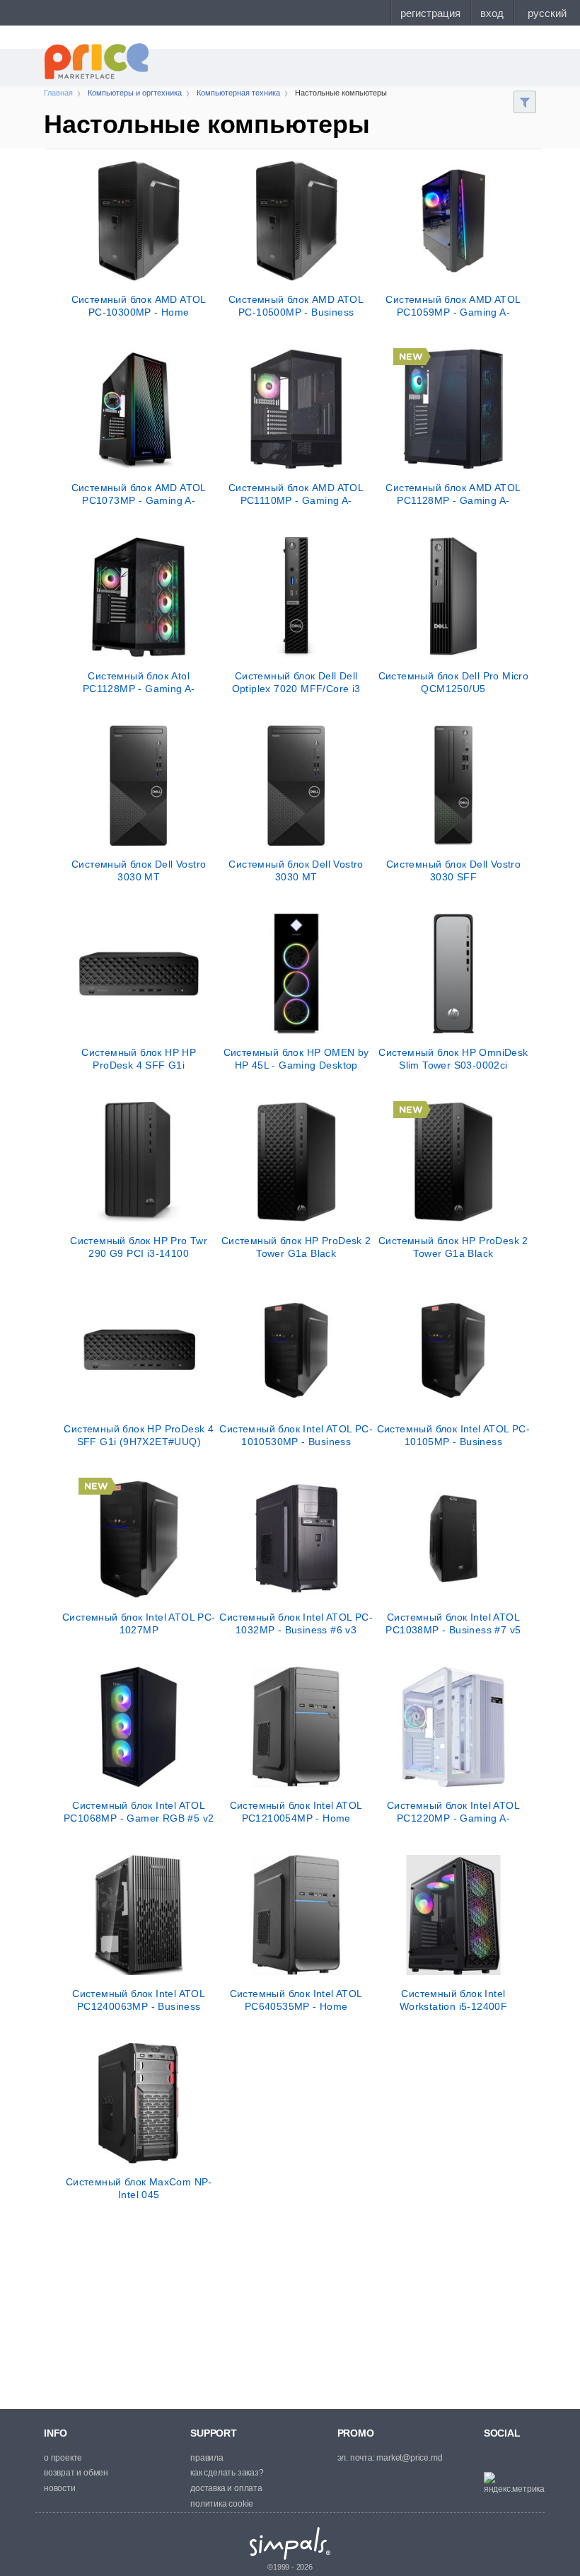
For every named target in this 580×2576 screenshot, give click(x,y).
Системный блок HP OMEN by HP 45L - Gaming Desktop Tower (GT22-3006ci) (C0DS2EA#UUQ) (296, 1059)
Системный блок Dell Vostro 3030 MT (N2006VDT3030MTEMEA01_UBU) (296, 870)
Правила (207, 2458)
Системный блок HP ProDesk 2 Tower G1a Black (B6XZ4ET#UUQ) (453, 1247)
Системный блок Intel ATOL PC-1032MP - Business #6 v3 (296, 1623)
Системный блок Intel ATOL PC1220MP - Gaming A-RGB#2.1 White (453, 1812)
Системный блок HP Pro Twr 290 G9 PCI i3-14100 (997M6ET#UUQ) (139, 1247)
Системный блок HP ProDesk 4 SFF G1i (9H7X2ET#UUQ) (139, 1435)
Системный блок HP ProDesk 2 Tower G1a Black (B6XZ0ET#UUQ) (296, 1247)
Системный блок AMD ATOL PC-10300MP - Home (139, 306)
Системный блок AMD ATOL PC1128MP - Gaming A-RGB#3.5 (453, 494)
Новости (60, 2488)
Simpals (290, 2543)
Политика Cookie (222, 2504)
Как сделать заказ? (227, 2473)
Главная (58, 93)
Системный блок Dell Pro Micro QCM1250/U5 (454, 682)
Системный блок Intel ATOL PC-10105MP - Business (454, 1435)
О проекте (63, 2458)
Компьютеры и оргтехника (135, 93)
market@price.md (409, 2458)
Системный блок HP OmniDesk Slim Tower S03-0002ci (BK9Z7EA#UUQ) (453, 1059)
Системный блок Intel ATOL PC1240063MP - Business (139, 2000)
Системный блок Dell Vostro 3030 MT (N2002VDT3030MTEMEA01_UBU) (139, 870)
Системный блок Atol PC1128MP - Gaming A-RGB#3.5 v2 (139, 682)
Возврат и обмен (76, 2473)
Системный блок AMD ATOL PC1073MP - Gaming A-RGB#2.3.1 (139, 494)
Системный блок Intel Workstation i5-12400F (453, 2000)
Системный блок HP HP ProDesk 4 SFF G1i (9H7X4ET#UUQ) (139, 1059)
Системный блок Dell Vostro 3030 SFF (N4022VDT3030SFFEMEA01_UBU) (454, 870)
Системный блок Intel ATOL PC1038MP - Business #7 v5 (453, 1623)
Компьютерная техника (238, 93)
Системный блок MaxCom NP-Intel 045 (139, 2188)
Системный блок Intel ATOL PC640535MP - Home (296, 2000)
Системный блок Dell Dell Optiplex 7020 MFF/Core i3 (296, 682)
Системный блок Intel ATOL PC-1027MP (139, 1623)
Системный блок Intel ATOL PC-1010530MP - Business (296, 1435)
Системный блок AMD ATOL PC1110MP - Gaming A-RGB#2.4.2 (296, 494)
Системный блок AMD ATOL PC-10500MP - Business (296, 306)
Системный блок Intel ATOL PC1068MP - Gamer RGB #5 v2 (139, 1812)
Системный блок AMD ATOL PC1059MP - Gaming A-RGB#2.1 (453, 306)
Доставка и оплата (226, 2488)
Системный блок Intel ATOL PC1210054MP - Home (296, 1812)
